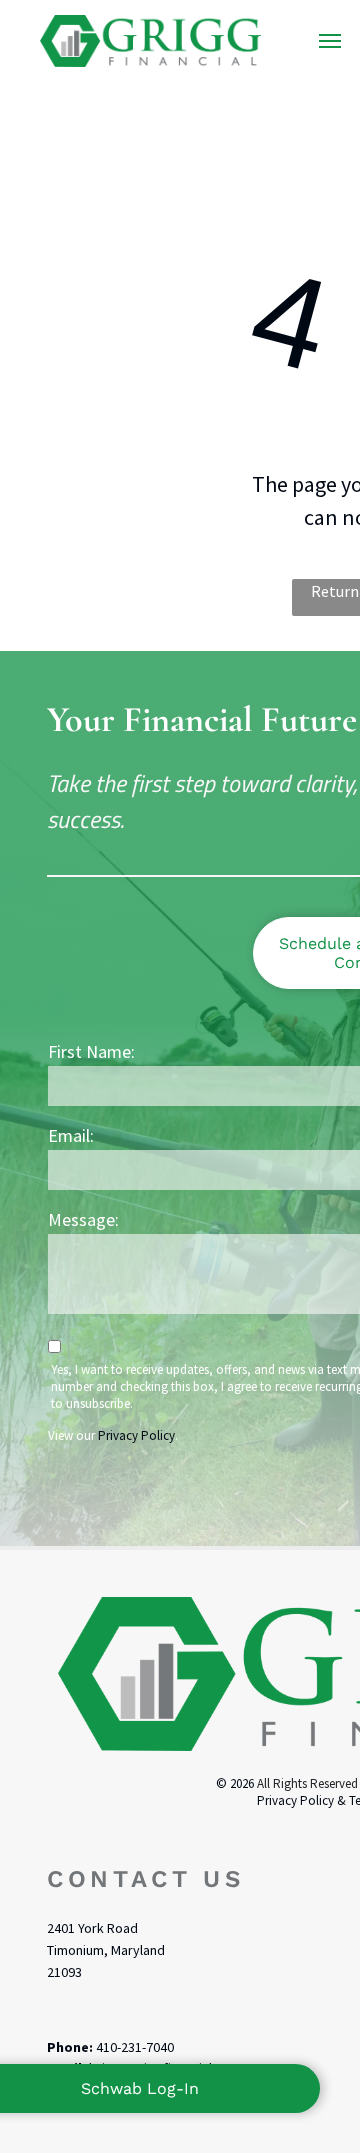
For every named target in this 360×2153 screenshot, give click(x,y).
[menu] (330, 41)
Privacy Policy (136, 1435)
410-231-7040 (135, 2047)
